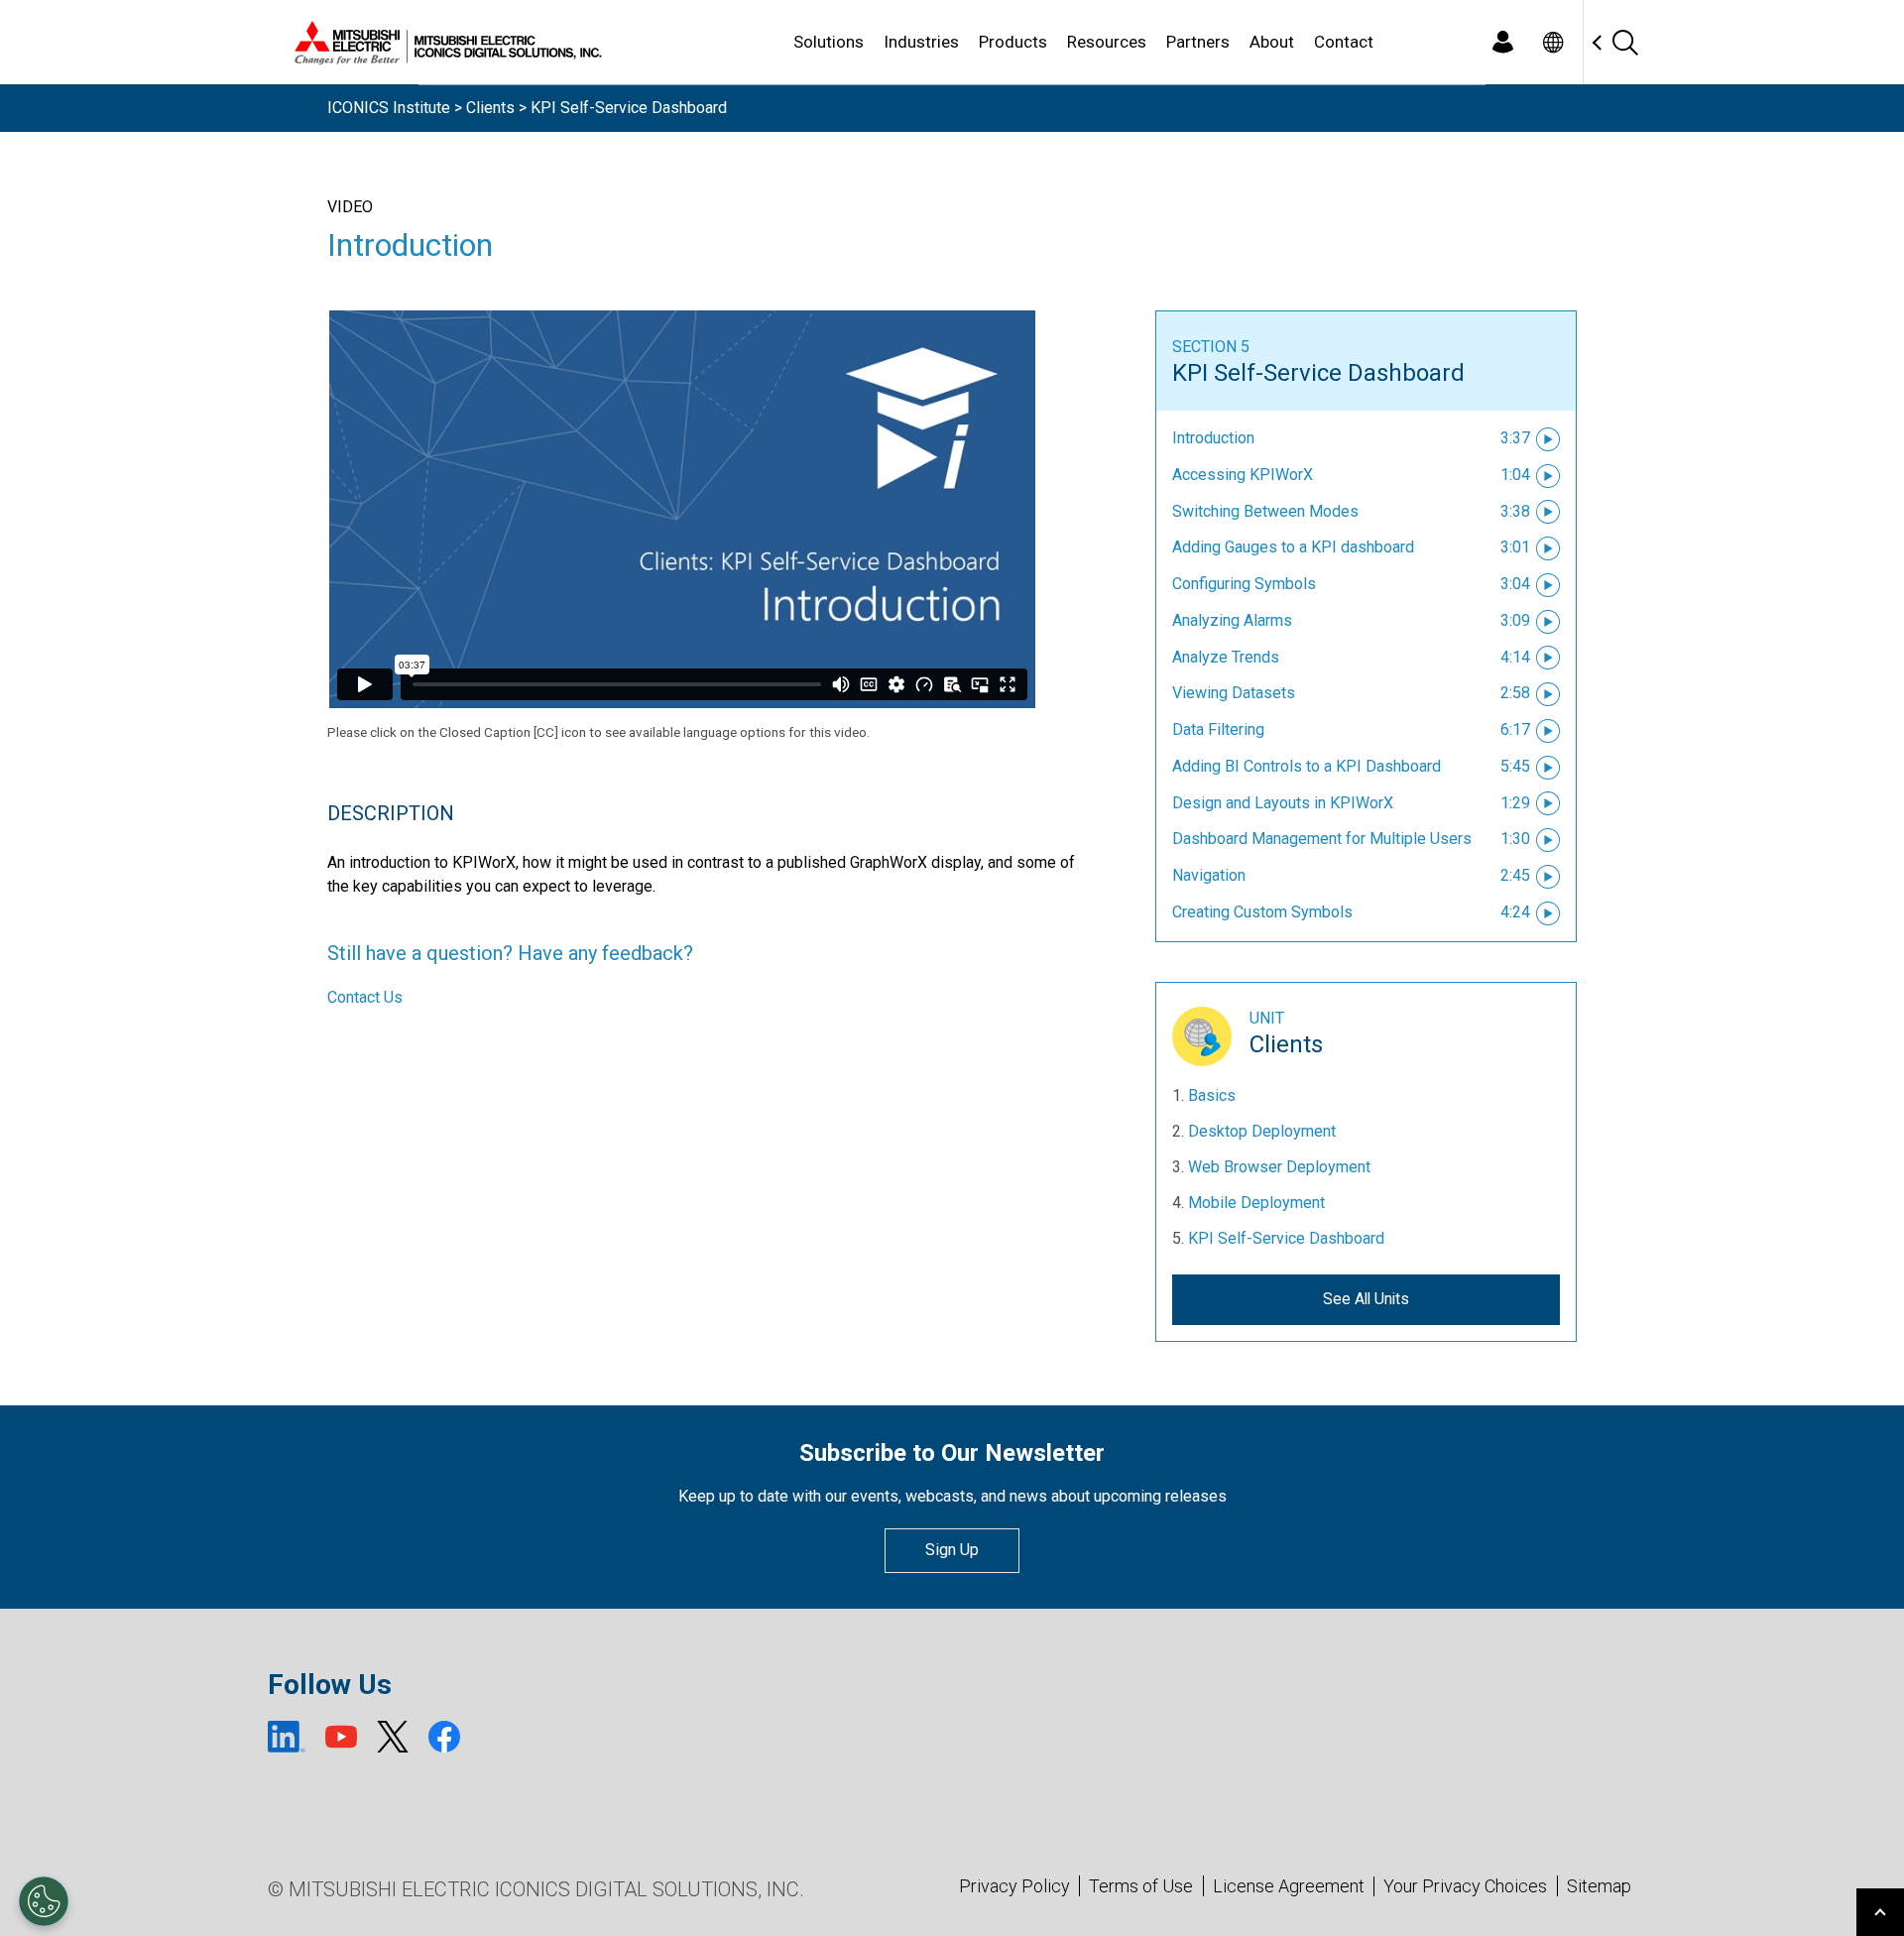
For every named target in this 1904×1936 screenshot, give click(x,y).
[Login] (1502, 42)
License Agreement (1289, 1886)
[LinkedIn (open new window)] (287, 1737)
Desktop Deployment (1262, 1131)
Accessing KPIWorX (1243, 475)
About (1272, 42)
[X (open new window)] (393, 1737)
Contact (1344, 42)
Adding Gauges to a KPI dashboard (1293, 547)
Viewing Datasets (1234, 693)
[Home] (444, 43)
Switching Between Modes (1265, 511)
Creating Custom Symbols (1262, 912)
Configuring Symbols (1244, 584)
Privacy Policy (1014, 1886)
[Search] (1624, 42)
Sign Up (952, 1550)
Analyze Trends (1226, 657)
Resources (1107, 42)
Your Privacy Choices (1465, 1886)
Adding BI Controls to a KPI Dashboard (1307, 766)
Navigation (1209, 875)
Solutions (829, 42)
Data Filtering (1218, 729)
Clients (490, 108)
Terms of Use (1141, 1886)
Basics (1212, 1095)
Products (1013, 42)
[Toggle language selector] (1552, 42)
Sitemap (1599, 1886)
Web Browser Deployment (1279, 1167)
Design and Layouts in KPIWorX (1283, 803)
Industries (921, 42)
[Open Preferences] (44, 1901)
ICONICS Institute (389, 108)
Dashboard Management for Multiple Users (1322, 839)
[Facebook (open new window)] (444, 1737)
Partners (1198, 42)
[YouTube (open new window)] (341, 1737)
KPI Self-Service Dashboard (1318, 373)
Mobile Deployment (1256, 1203)
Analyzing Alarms (1232, 620)
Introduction (1213, 438)
